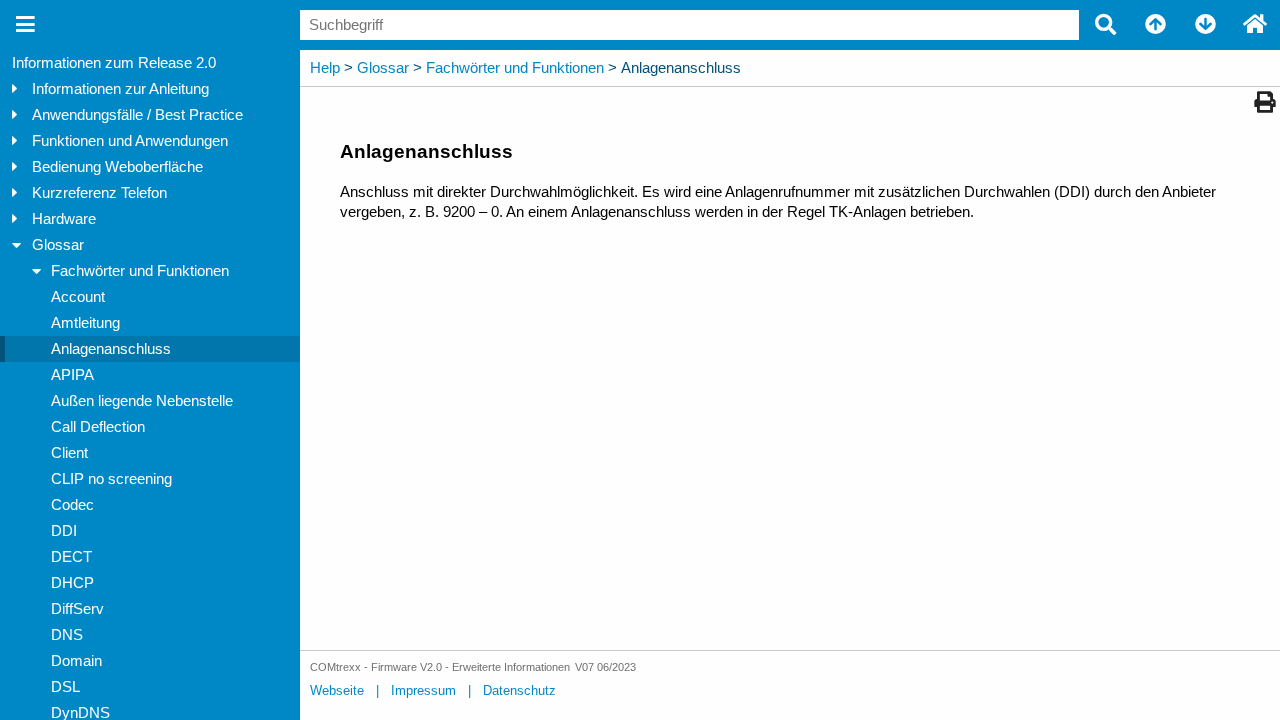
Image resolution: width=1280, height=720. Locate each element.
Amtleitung (85, 323)
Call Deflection (98, 427)
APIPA (72, 375)
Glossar (58, 245)
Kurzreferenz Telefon (99, 193)
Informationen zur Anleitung (120, 89)
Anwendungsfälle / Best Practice (137, 115)
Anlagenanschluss (111, 349)
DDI (64, 531)
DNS (67, 635)
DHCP (72, 583)
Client (69, 453)
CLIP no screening (111, 479)
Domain (76, 661)
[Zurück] (1155, 25)
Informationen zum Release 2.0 (114, 63)
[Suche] (1105, 25)
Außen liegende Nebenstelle (142, 401)
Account (78, 297)
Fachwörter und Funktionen (140, 271)
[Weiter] (1205, 25)
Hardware (64, 219)
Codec (72, 505)
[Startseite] (1255, 25)
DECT (71, 557)
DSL (65, 687)
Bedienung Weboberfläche (117, 167)
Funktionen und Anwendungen (130, 141)
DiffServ (77, 609)
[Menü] (25, 25)
